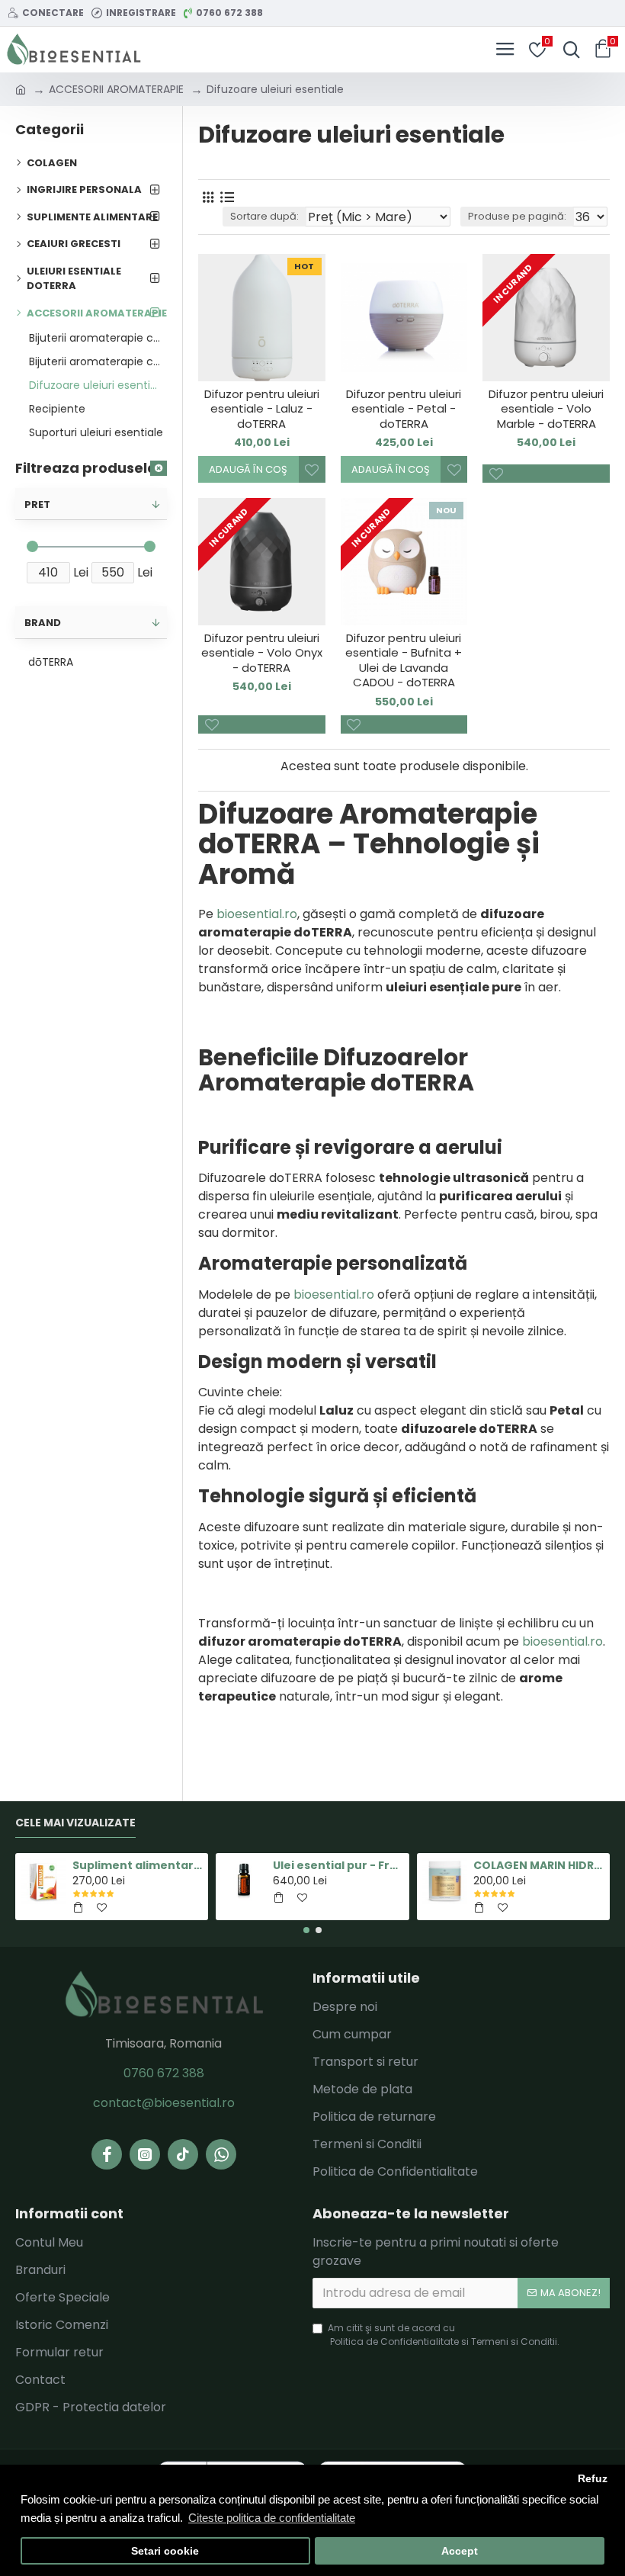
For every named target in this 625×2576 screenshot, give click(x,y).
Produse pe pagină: (517, 216)
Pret (37, 504)
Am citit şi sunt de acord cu (444, 2335)
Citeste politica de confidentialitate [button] (272, 2518)
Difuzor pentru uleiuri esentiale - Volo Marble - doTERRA (546, 409)
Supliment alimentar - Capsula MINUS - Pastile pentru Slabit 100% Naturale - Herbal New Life (138, 1865)
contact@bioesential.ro (164, 2103)
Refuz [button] (593, 2479)
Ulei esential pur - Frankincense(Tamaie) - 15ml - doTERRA (338, 1865)
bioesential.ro (257, 914)
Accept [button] (460, 2551)
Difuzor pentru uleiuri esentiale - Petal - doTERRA (404, 409)
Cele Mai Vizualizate (75, 1823)
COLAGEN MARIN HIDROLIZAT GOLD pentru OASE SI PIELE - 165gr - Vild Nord (538, 1865)
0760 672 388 (164, 2073)
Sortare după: (264, 216)
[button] (306, 1930)
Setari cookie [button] (165, 2551)
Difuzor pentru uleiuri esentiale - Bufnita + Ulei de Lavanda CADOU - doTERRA (404, 660)
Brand (43, 623)
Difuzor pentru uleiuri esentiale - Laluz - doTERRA (262, 409)
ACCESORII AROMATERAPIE (116, 89)
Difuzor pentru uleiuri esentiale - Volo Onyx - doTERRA (262, 653)
